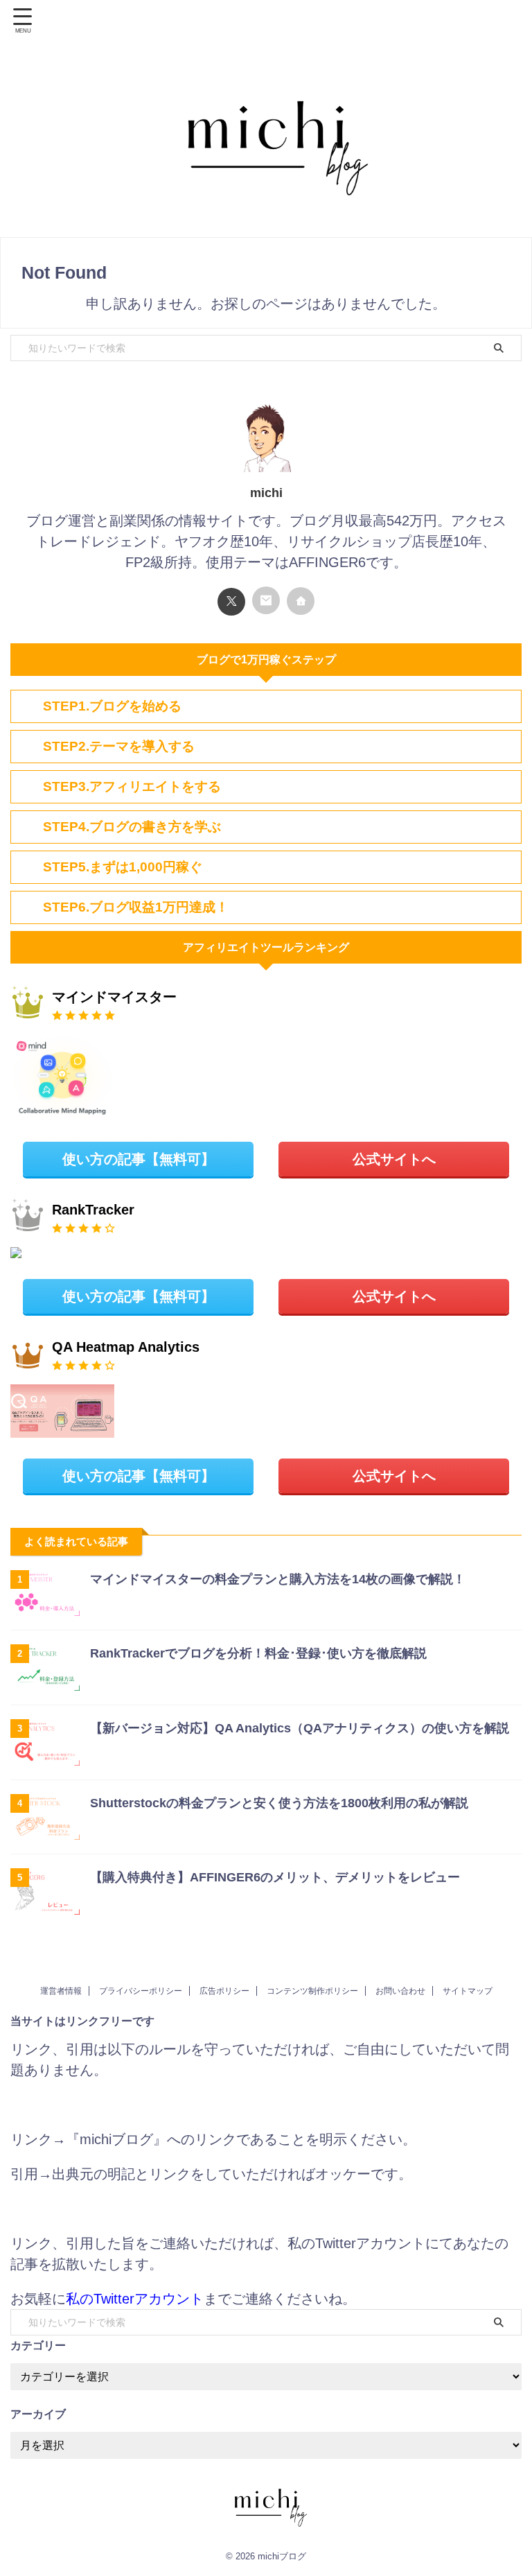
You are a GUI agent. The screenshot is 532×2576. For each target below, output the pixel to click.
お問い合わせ (400, 1991)
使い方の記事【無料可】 (139, 1159)
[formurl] (266, 600)
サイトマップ (468, 1991)
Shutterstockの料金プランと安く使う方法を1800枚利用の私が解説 (279, 1803)
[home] (301, 601)
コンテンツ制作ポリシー (312, 1991)
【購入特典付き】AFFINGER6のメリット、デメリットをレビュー (275, 1877)
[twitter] (231, 602)
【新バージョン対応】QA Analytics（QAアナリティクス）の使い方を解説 (300, 1728)
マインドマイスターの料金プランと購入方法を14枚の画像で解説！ (278, 1579)
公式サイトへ (394, 1159)
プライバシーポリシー (141, 1991)
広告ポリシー (224, 1991)
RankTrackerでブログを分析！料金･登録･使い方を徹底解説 (258, 1653)
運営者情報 (61, 1991)
